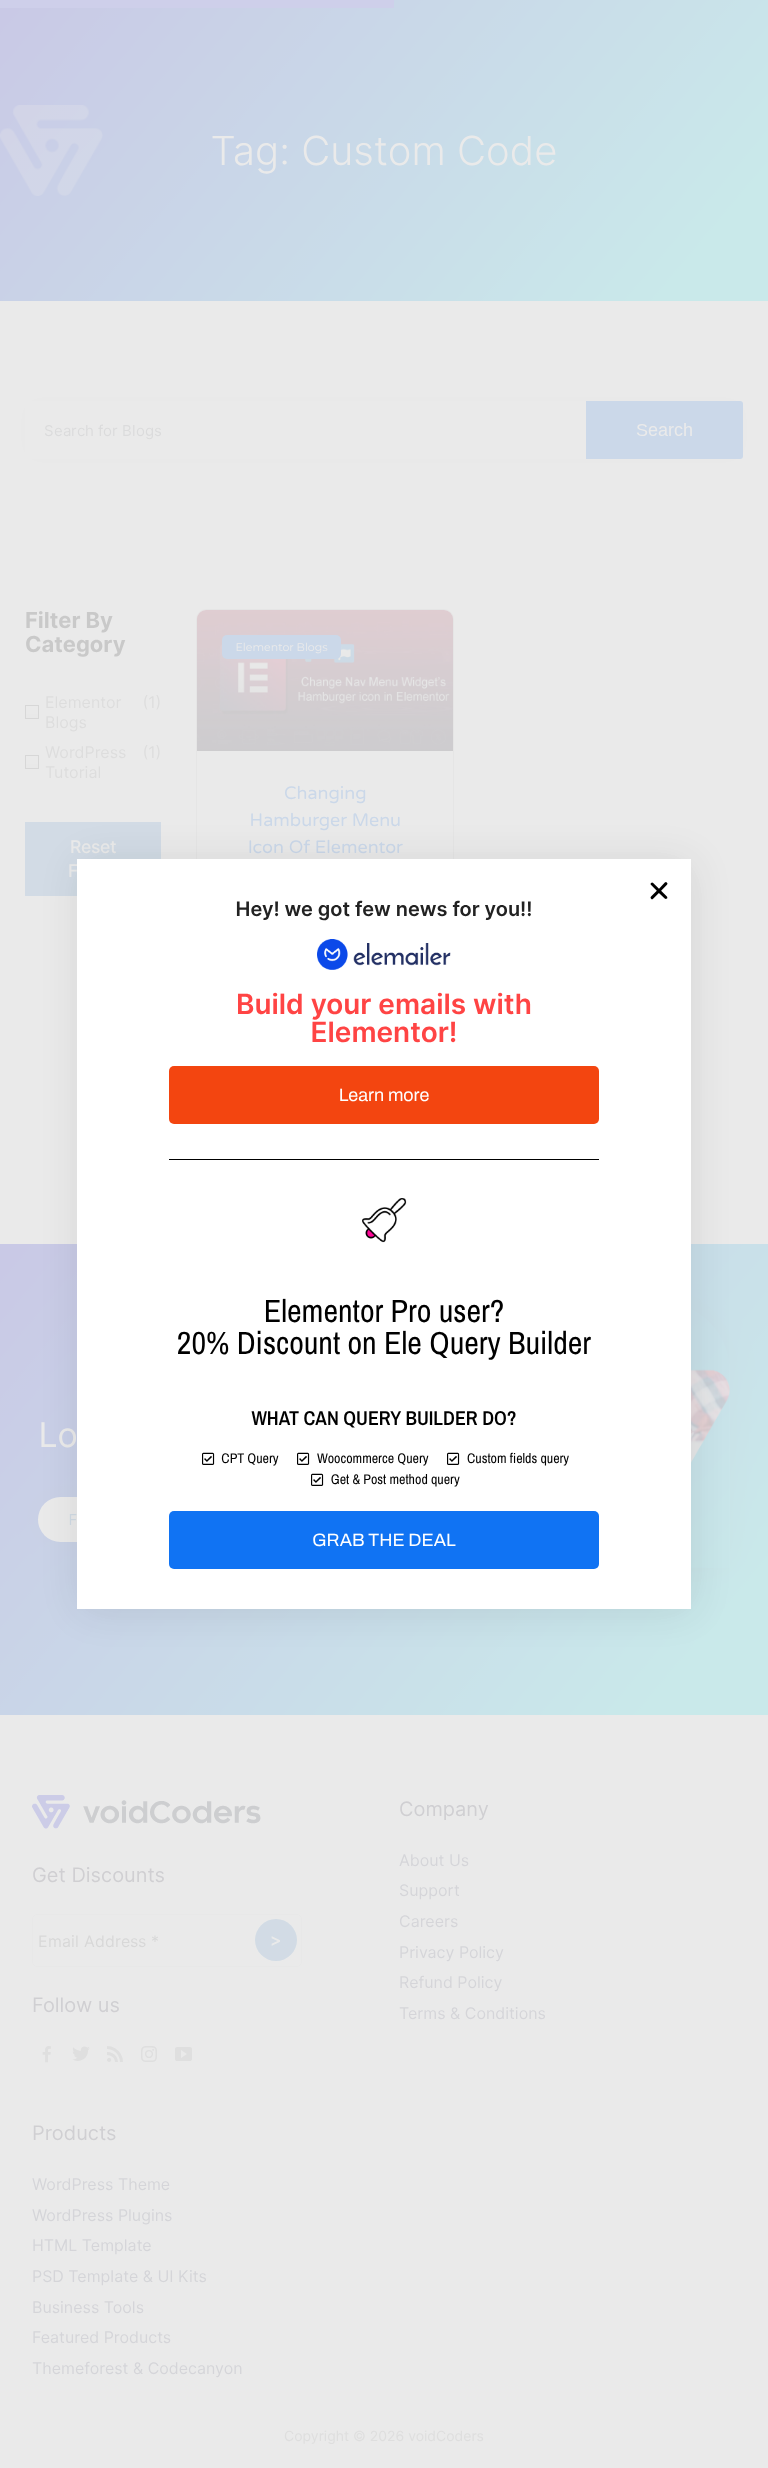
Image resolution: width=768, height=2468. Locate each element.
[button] (659, 891)
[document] (384, 1234)
